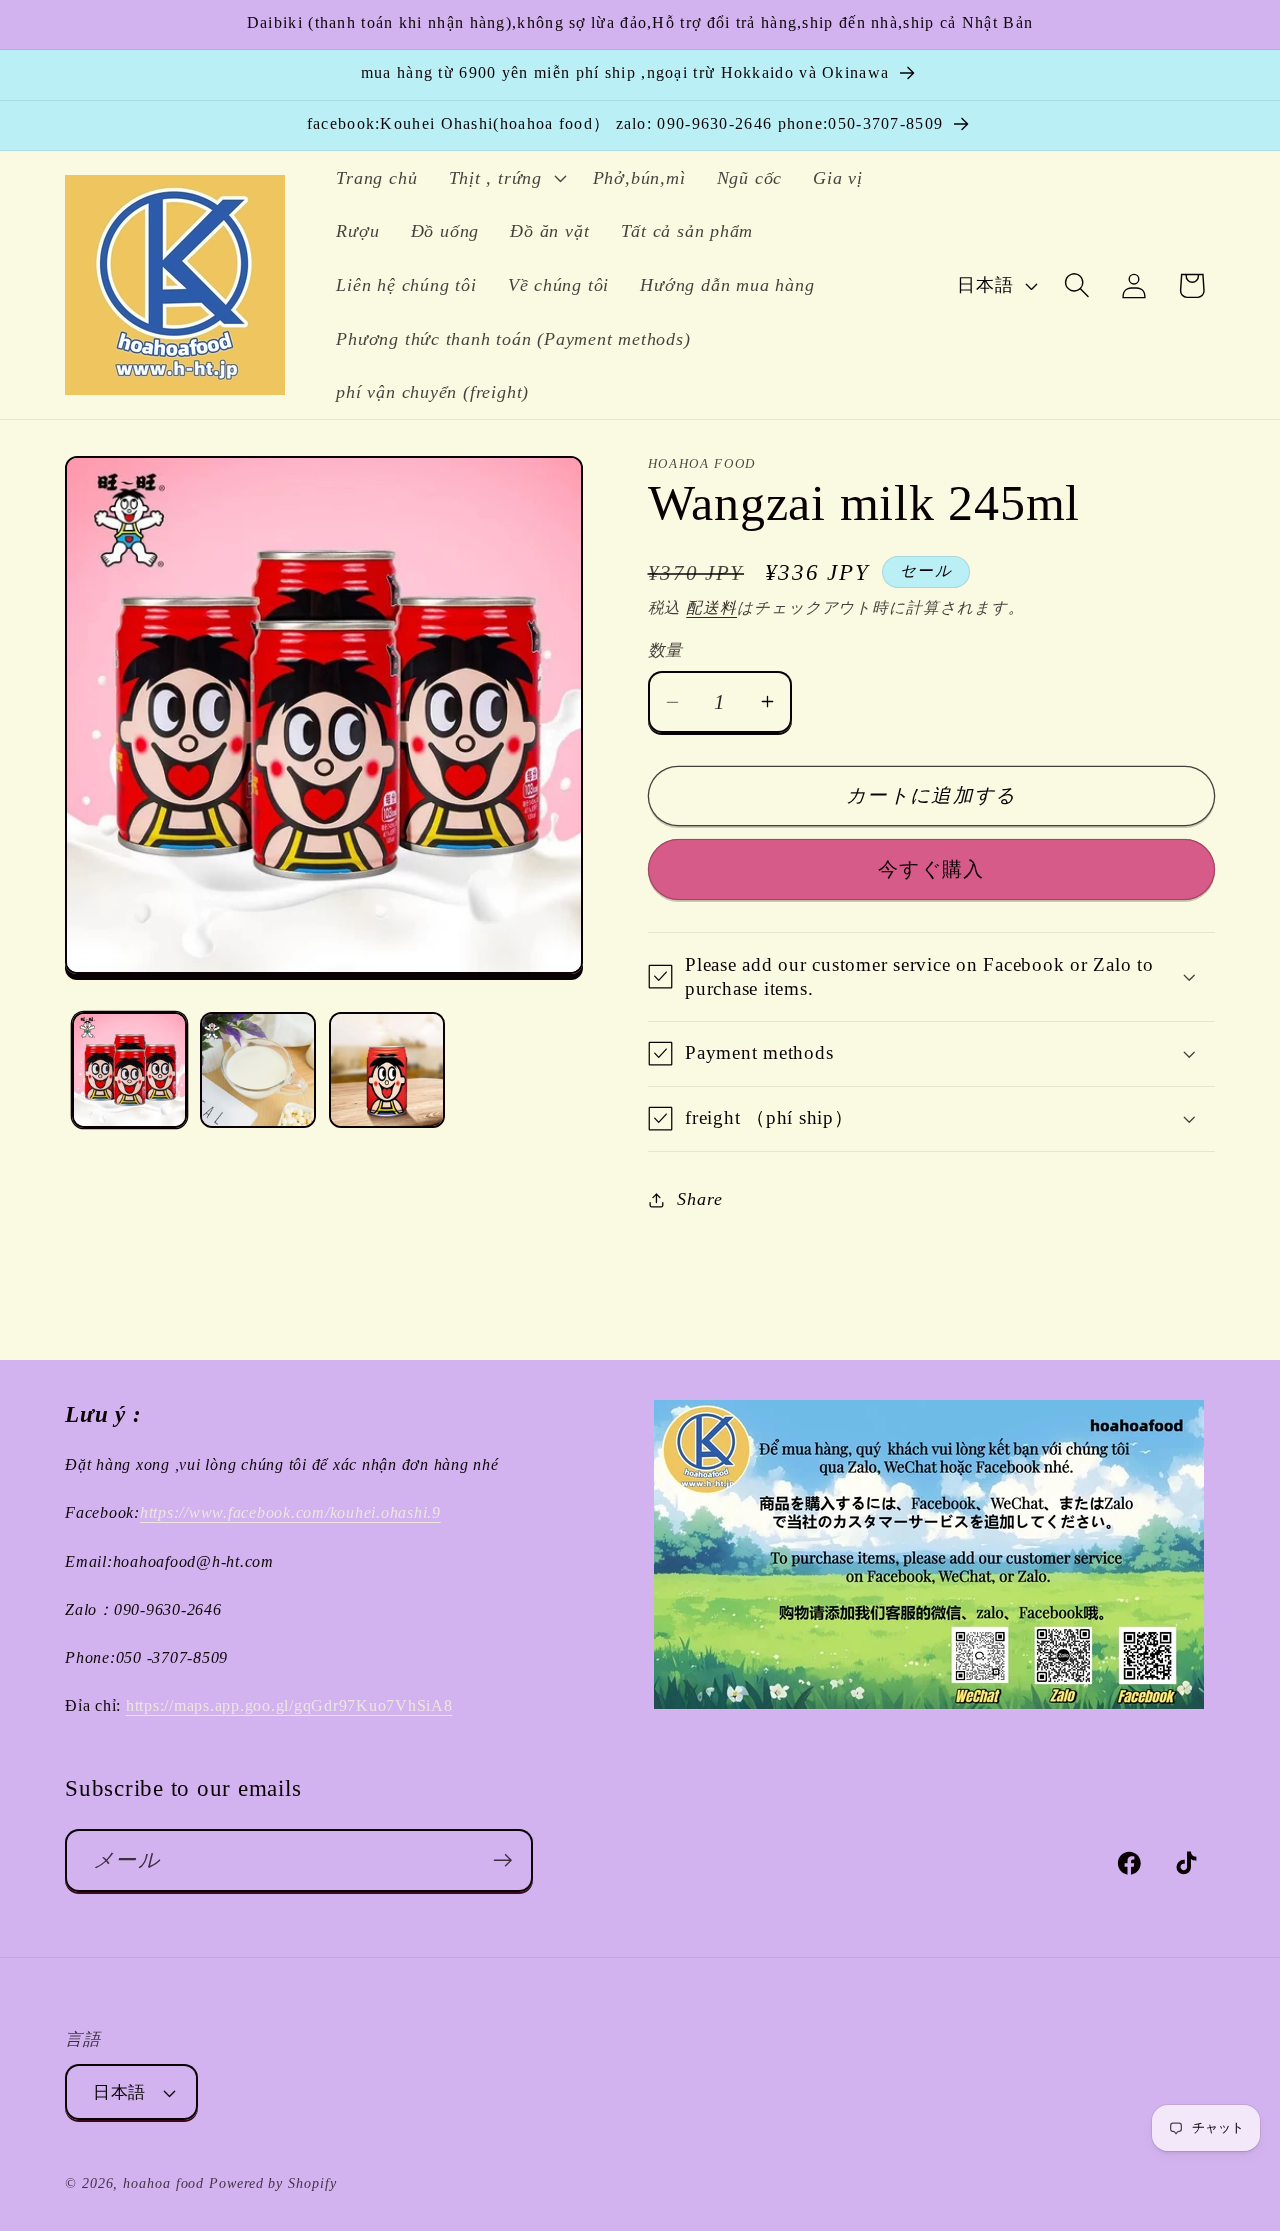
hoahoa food (163, 2183)
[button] (505, 178)
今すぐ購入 (931, 869)
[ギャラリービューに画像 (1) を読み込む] (130, 1070)
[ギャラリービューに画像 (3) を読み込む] (387, 1070)
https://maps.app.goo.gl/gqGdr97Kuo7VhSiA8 (289, 1706)
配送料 (711, 607)
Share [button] (699, 1199)
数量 (665, 650)
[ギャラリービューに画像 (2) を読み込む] (258, 1070)
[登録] (502, 1860)
